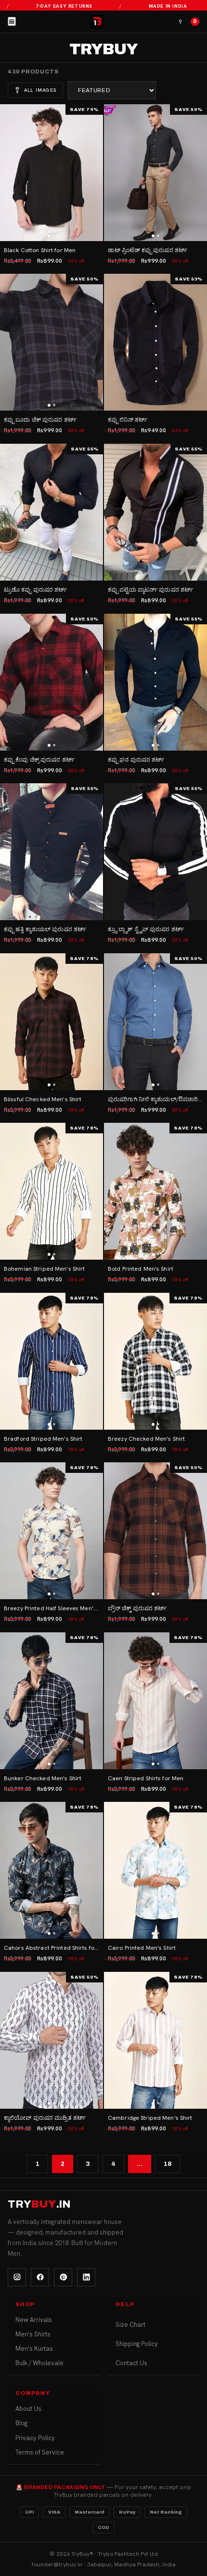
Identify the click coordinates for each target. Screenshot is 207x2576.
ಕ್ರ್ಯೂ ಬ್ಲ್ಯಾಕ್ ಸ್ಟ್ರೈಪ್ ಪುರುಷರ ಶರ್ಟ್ (146, 929)
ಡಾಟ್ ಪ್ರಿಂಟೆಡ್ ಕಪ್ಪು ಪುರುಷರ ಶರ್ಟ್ (148, 250)
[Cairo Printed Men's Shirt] (155, 1870)
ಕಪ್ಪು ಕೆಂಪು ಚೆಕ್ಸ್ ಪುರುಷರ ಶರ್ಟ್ (39, 760)
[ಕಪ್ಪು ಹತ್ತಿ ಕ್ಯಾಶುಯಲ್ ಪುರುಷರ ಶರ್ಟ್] (52, 852)
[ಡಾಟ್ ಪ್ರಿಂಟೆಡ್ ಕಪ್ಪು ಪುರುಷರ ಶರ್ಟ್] (155, 173)
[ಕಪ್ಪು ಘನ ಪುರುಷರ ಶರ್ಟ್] (155, 682)
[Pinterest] (63, 2277)
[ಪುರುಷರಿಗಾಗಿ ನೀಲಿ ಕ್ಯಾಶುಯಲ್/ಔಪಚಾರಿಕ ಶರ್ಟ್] (155, 1022)
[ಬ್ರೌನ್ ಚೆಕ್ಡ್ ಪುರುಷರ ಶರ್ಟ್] (155, 1531)
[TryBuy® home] (97, 22)
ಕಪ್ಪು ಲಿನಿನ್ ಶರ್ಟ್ (128, 420)
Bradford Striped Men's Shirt (43, 1439)
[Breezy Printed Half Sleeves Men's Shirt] (52, 1531)
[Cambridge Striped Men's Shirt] (155, 2040)
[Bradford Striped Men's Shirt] (52, 1361)
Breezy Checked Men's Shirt (146, 1439)
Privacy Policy (35, 2438)
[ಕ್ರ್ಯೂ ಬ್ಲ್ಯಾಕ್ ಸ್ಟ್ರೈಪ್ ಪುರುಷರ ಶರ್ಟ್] (155, 852)
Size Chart (130, 2325)
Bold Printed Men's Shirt (141, 1269)
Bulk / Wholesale (39, 2363)
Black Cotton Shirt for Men (40, 250)
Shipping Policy (137, 2344)
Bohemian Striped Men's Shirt (44, 1269)
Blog (21, 2423)
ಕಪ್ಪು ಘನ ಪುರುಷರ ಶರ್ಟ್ (136, 760)
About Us (28, 2409)
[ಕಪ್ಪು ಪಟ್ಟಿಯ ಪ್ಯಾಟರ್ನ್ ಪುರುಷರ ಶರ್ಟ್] (155, 512)
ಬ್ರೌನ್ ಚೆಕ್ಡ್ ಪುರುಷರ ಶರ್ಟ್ (137, 1608)
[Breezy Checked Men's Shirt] (155, 1361)
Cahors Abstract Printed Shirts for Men (57, 1948)
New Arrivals (34, 2320)
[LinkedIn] (86, 2277)
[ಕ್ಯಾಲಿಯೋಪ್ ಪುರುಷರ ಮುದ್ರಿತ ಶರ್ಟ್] (52, 2040)
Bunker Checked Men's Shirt (43, 1778)
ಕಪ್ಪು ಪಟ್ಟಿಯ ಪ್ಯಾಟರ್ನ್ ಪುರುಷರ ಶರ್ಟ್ (150, 590)
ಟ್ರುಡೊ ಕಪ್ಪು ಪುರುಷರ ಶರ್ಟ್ (36, 590)
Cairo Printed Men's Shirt (142, 1948)
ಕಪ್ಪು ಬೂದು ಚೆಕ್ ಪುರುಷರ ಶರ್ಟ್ (40, 420)
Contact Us (131, 2363)
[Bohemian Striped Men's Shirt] (52, 1191)
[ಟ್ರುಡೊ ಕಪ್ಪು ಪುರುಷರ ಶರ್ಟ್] (52, 512)
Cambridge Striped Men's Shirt (150, 2118)
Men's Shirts (33, 2334)
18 (168, 2164)
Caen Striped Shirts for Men (146, 1778)
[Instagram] (17, 2277)
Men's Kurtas (34, 2349)
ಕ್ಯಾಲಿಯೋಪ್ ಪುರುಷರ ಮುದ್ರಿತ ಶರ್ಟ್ (45, 2118)
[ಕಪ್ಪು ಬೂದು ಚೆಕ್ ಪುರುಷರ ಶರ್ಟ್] (52, 342)
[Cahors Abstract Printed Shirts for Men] (52, 1870)
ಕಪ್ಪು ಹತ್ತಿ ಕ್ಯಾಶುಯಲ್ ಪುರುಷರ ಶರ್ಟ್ (45, 929)
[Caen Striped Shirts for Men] (155, 1701)
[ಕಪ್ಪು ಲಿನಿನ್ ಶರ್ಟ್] (155, 342)
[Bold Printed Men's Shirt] (155, 1191)
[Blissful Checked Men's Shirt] (52, 1022)
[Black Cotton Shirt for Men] (52, 173)
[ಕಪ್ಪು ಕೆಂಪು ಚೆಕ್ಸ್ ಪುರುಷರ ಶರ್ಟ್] (52, 682)
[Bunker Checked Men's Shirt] (52, 1701)
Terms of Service (40, 2452)
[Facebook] (40, 2277)
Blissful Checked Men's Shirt (43, 1099)
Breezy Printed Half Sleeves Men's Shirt (57, 1608)
